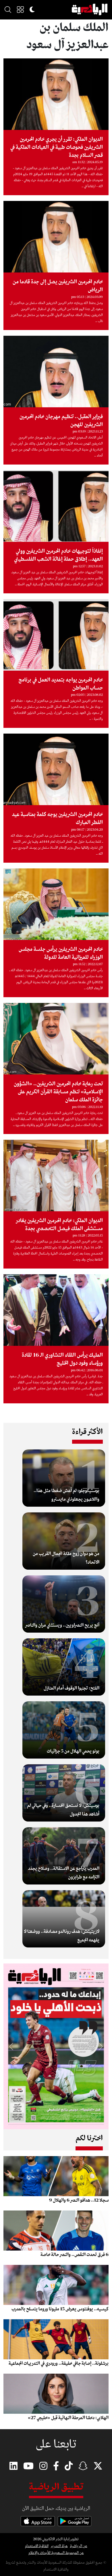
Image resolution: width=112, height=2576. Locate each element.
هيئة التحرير (59, 2546)
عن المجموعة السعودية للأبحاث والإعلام (56, 2553)
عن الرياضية (79, 2546)
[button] (20, 9)
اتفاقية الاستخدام (37, 2546)
